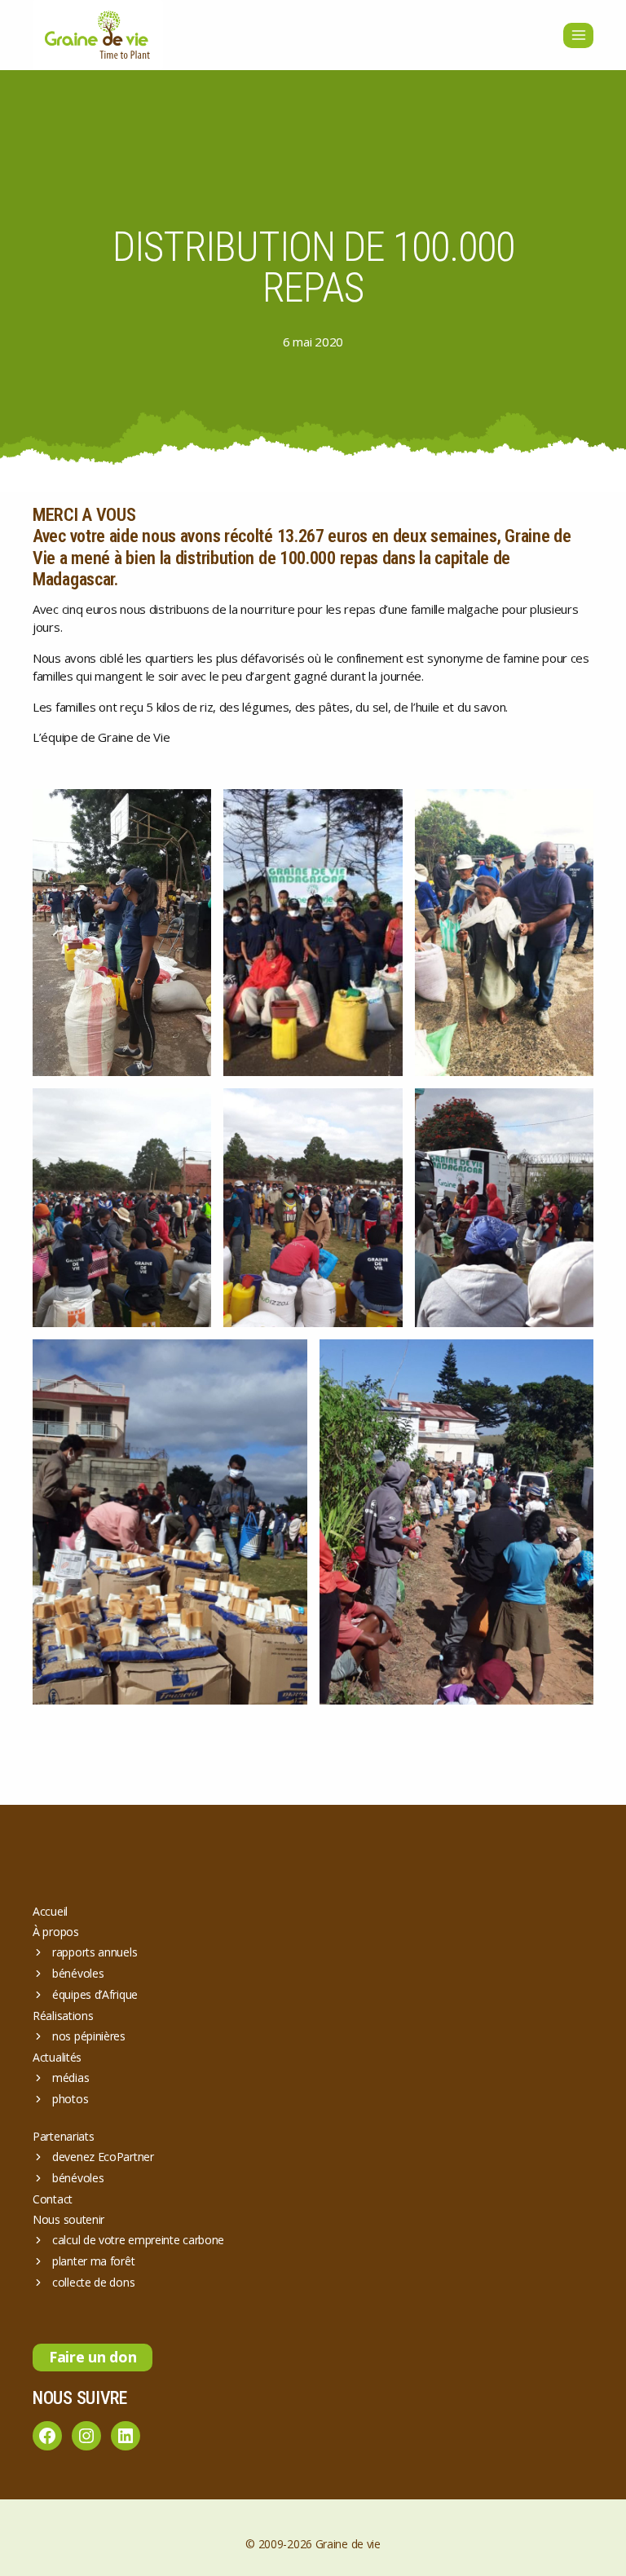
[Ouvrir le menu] (578, 35)
